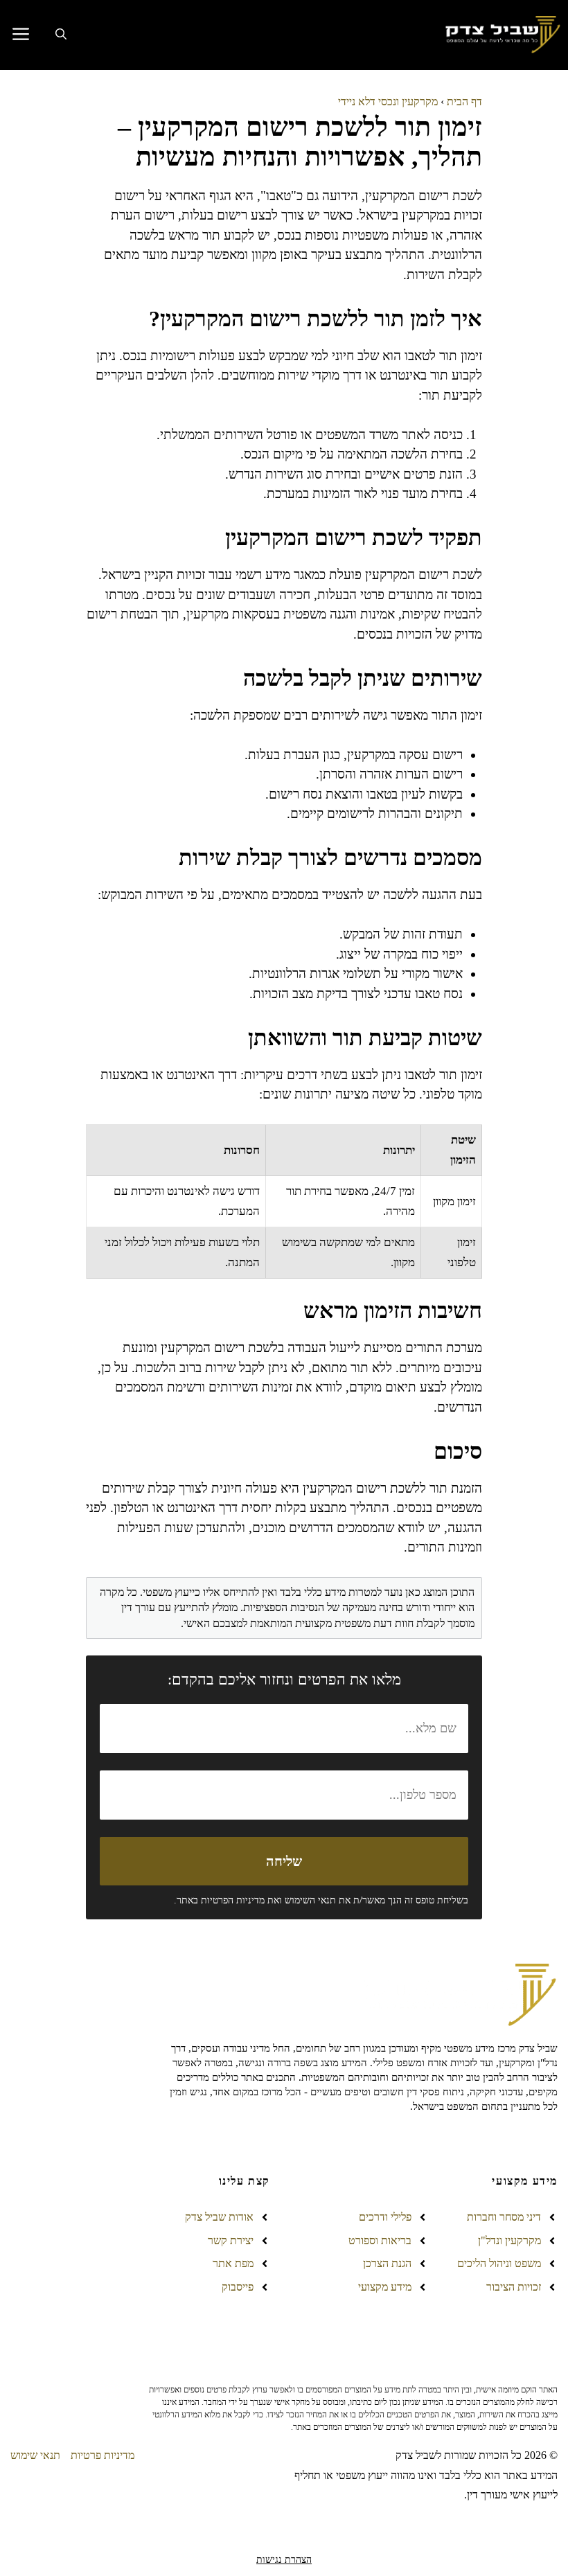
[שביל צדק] (501, 35)
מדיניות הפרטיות (233, 1900)
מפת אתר (233, 2263)
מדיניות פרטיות (103, 2455)
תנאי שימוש (35, 2455)
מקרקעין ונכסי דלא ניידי (388, 101)
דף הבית (464, 101)
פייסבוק (238, 2287)
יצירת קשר (231, 2240)
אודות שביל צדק (219, 2217)
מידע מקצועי (385, 2287)
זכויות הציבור (514, 2287)
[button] (61, 35)
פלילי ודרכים (385, 2217)
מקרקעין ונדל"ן (509, 2240)
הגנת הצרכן (387, 2263)
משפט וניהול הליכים (499, 2263)
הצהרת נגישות (284, 2560)
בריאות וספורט (380, 2240)
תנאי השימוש (310, 1900)
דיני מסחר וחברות (504, 2217)
